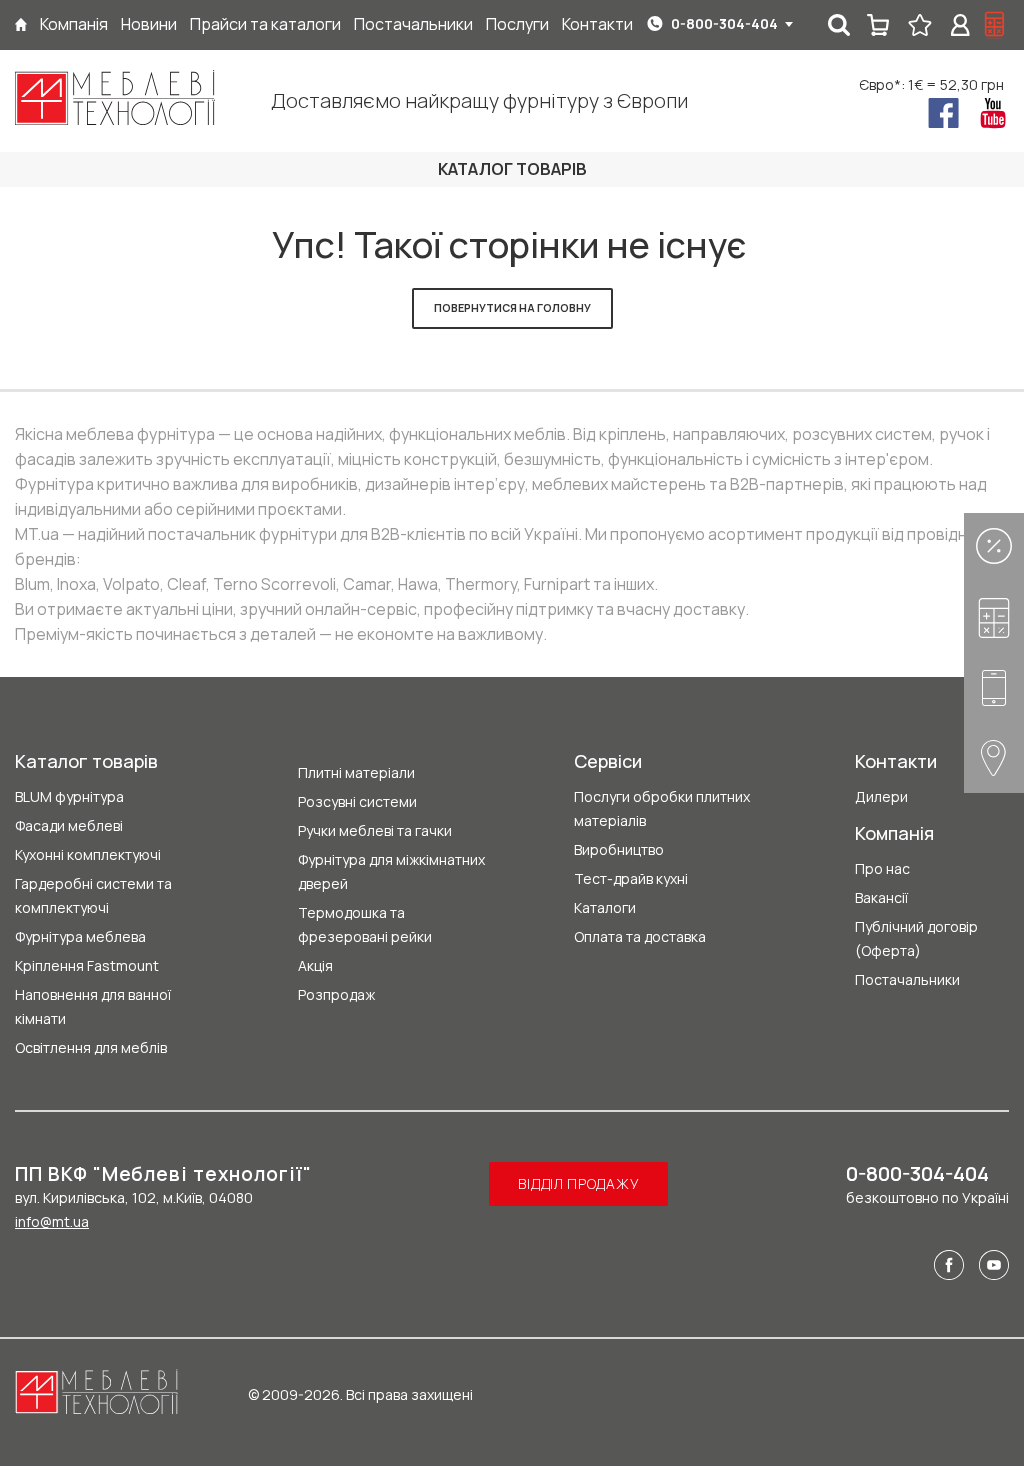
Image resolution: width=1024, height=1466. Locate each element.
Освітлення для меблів (91, 1047)
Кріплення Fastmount (87, 965)
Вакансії (881, 897)
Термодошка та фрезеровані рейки (365, 924)
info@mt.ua (52, 1221)
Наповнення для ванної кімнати (93, 1006)
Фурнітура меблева (80, 936)
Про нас (882, 868)
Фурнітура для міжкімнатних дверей (391, 871)
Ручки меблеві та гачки (375, 830)
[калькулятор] (995, 25)
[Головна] (21, 24)
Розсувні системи (357, 801)
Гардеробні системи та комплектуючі (93, 895)
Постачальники (907, 979)
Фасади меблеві (69, 825)
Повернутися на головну (512, 307)
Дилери (881, 796)
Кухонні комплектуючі (88, 854)
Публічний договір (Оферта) (916, 938)
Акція (315, 965)
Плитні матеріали (356, 772)
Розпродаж (336, 994)
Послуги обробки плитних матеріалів (662, 808)
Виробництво (619, 849)
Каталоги (605, 907)
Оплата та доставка (640, 936)
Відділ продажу (578, 1183)
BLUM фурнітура (69, 796)
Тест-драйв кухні (631, 878)
